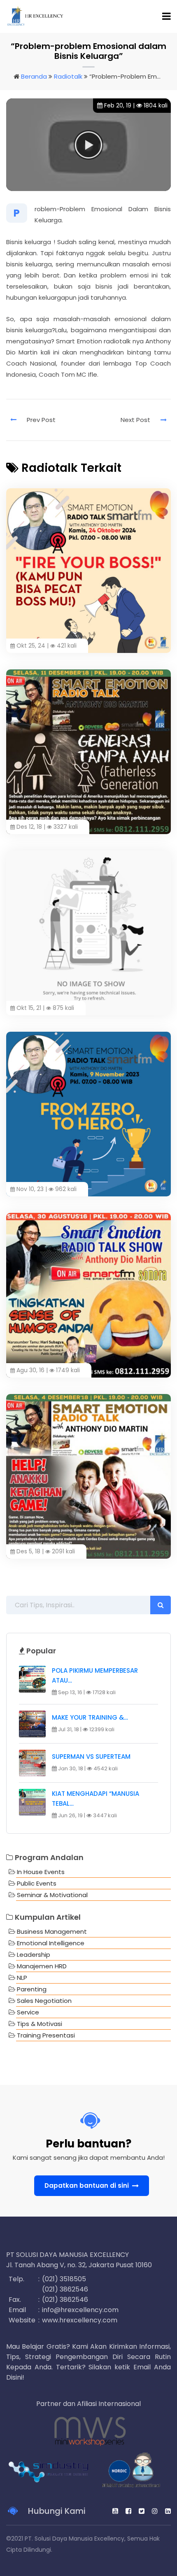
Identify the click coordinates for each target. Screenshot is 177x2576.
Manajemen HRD (42, 1966)
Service (28, 2012)
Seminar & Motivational (52, 1895)
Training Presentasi (46, 2035)
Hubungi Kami (56, 2511)
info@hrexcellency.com (80, 2310)
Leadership (34, 1955)
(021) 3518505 (64, 2279)
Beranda (34, 76)
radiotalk (68, 76)
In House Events (41, 1872)
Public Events (37, 1883)
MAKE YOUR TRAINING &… (90, 1717)
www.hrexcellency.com (80, 2320)
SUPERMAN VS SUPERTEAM (91, 1757)
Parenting (32, 1989)
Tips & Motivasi (40, 2024)
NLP (22, 1978)
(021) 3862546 (65, 2289)
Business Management (52, 1931)
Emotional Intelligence (51, 1943)
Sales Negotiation (44, 2001)
